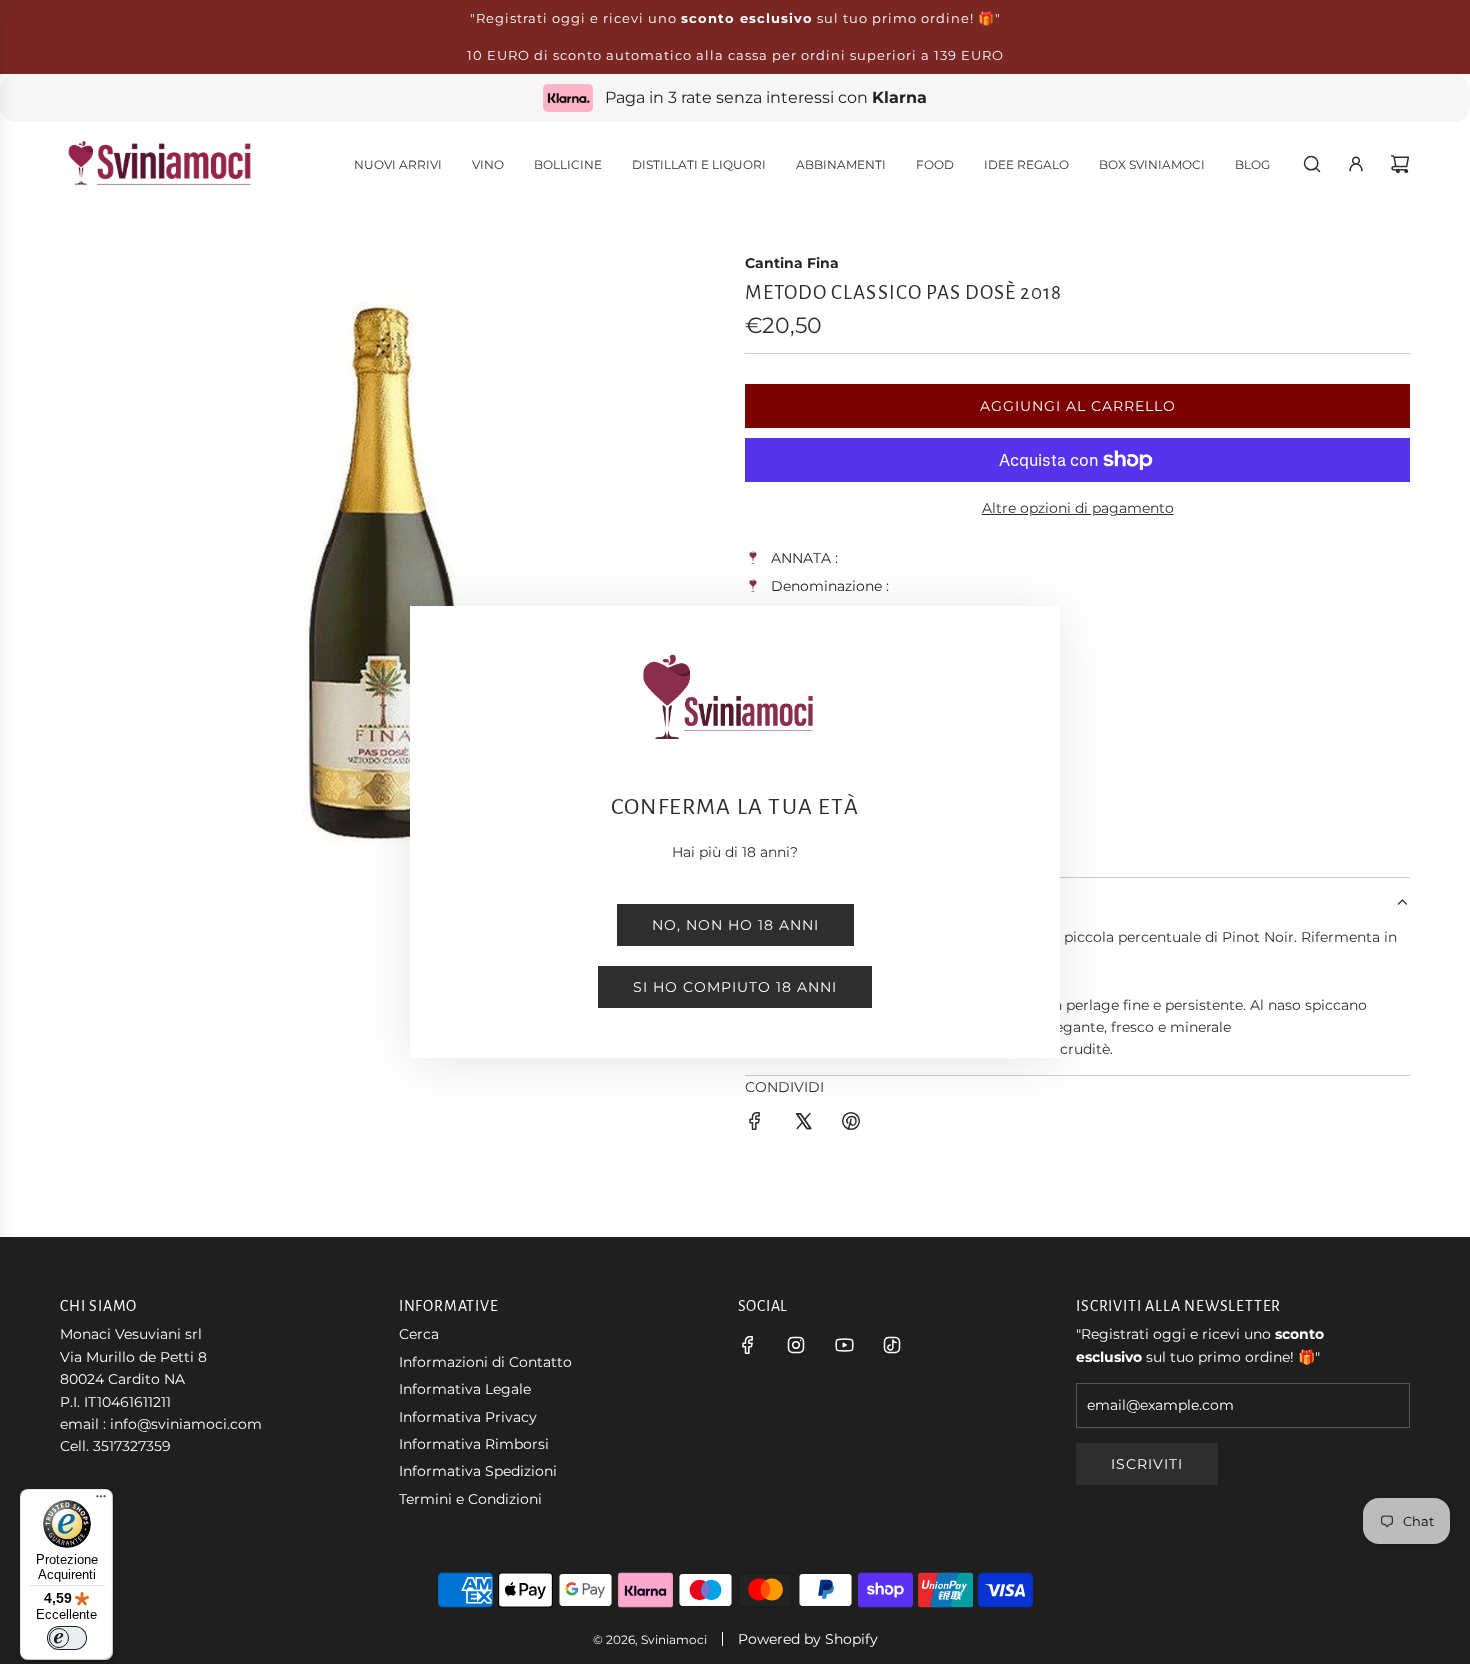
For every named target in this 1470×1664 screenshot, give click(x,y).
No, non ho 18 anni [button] (735, 925)
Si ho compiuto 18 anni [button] (735, 987)
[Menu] (101, 1501)
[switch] (67, 1638)
